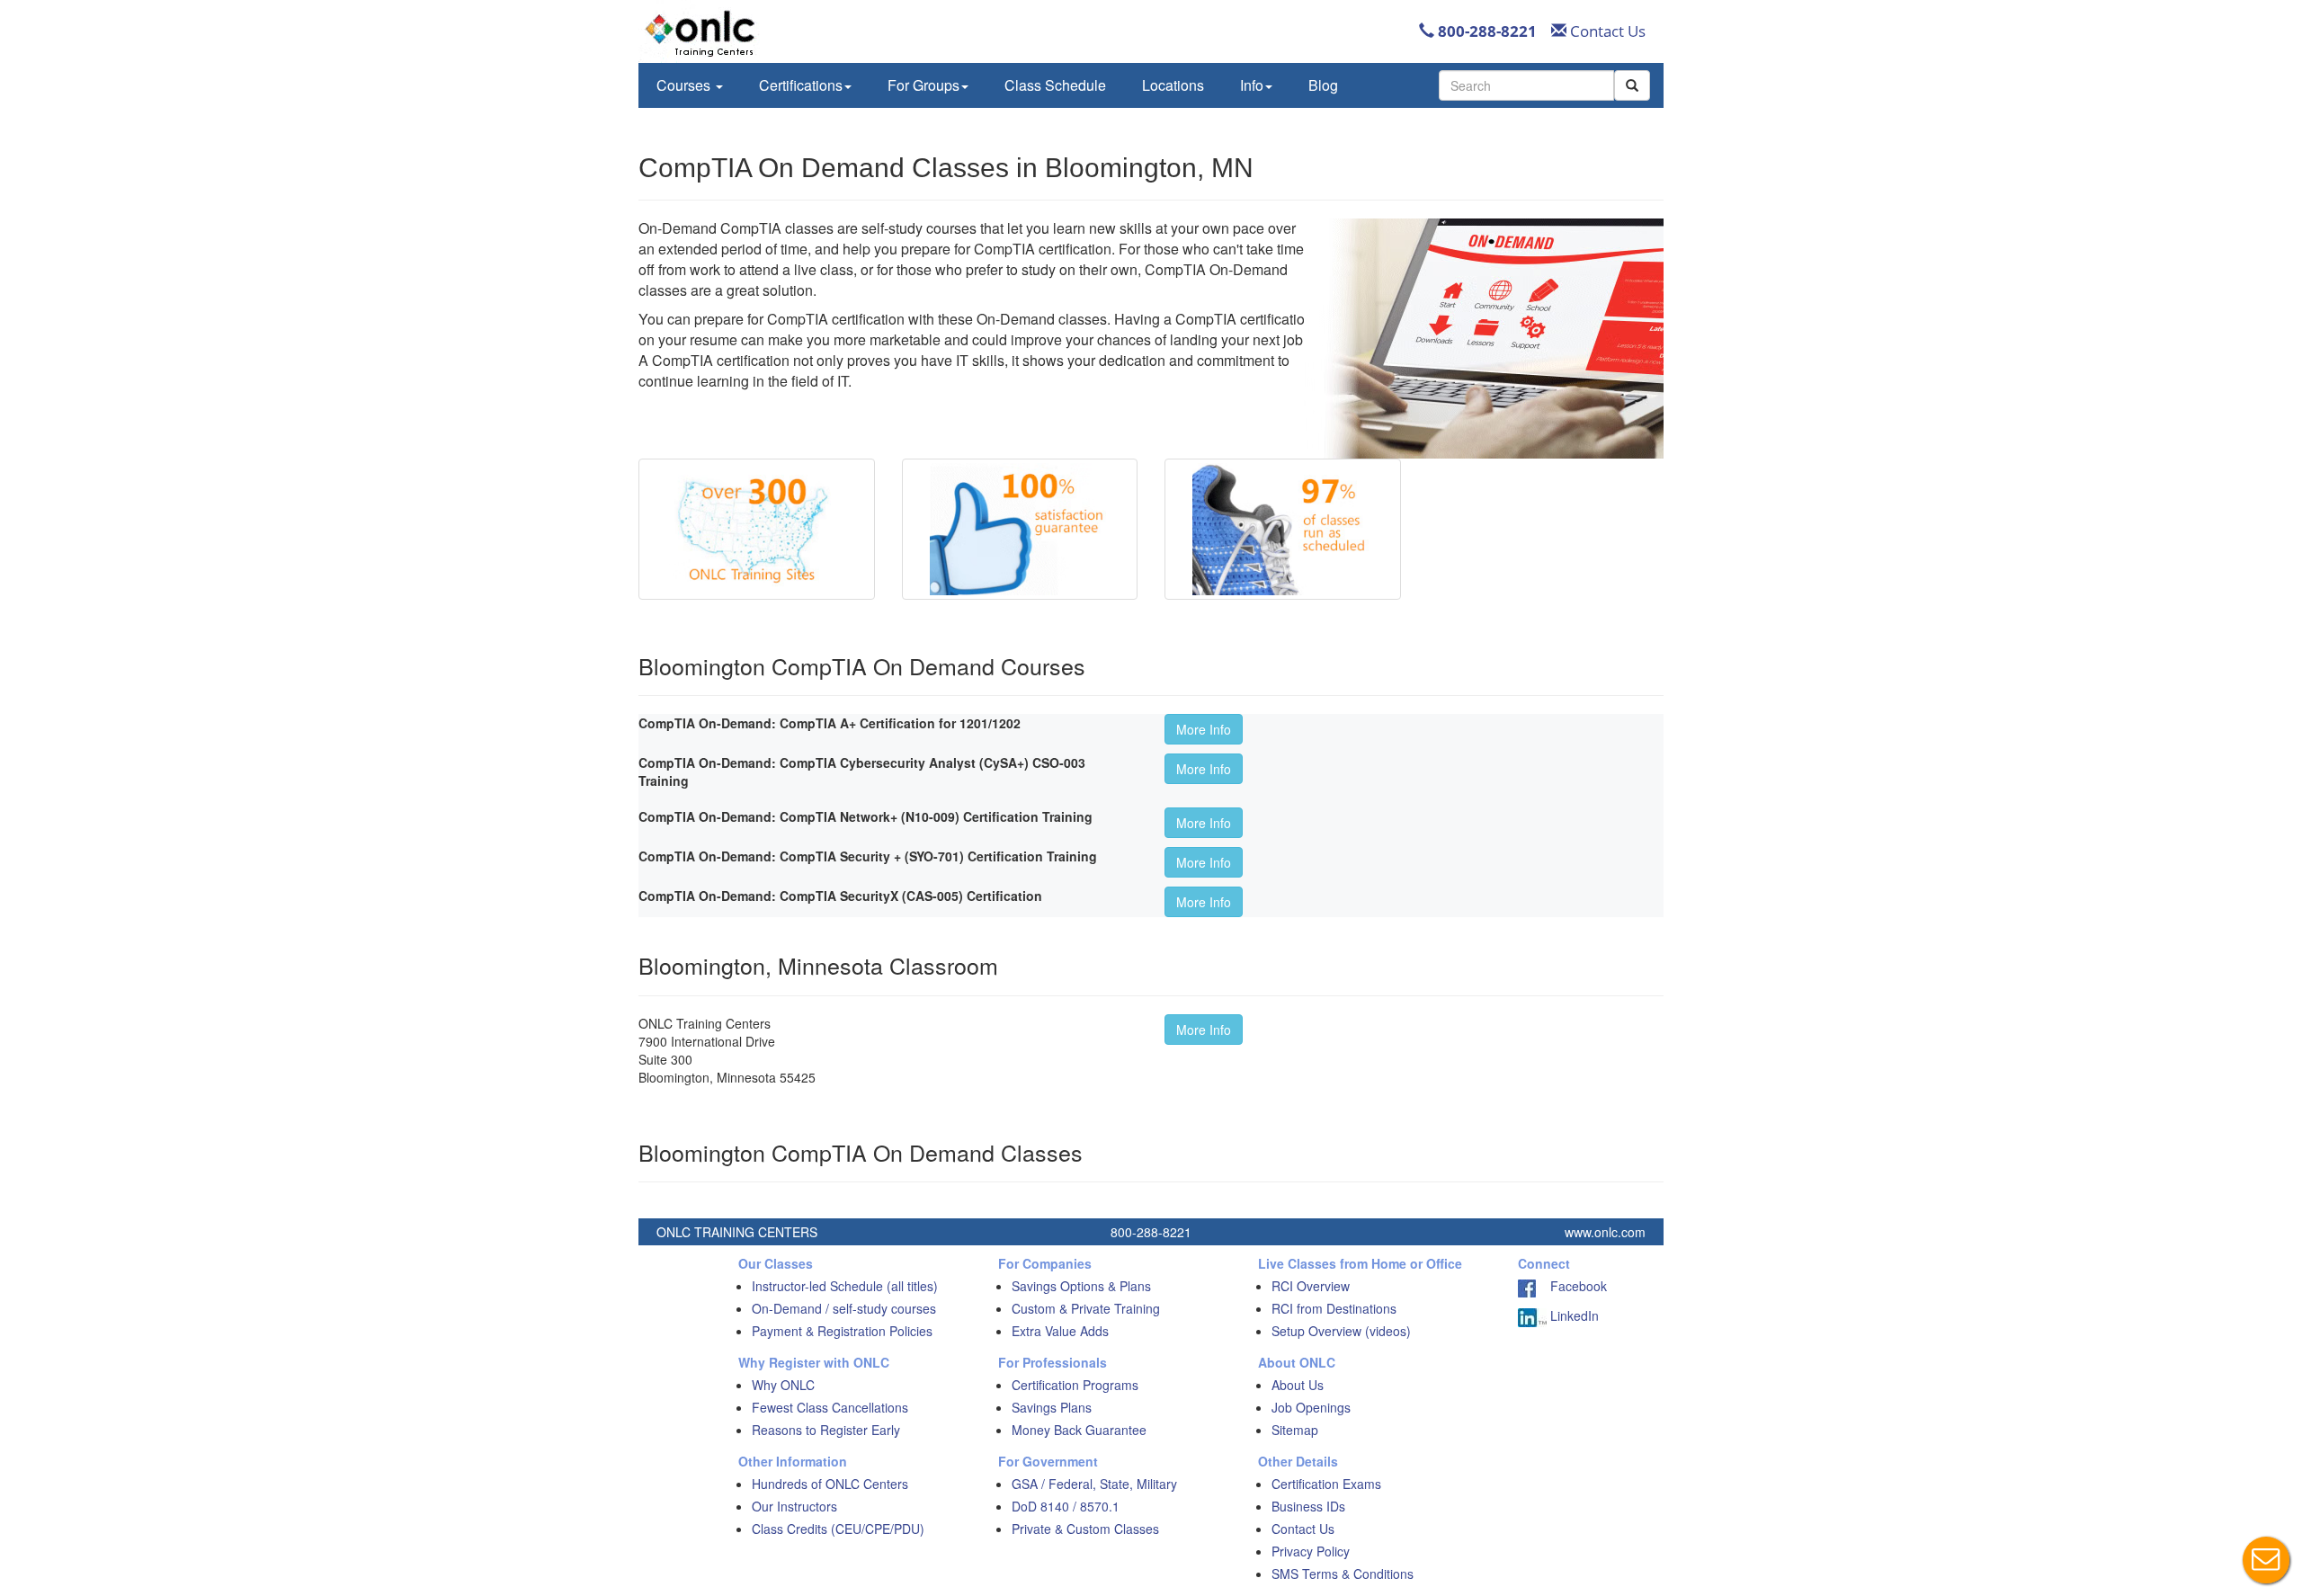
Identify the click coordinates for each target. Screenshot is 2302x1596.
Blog (1323, 85)
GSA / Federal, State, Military (1094, 1484)
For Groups (923, 85)
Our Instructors (794, 1506)
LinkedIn (1573, 1315)
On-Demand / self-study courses (844, 1308)
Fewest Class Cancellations (830, 1407)
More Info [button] (1204, 729)
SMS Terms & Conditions (1343, 1574)
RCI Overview (1311, 1286)
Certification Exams (1326, 1484)
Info (1252, 85)
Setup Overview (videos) (1341, 1331)
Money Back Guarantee (1079, 1430)
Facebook (1571, 1286)
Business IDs (1308, 1506)
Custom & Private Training (1086, 1308)
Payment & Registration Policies (842, 1331)
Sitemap (1295, 1430)
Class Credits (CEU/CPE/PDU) (838, 1529)
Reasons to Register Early (826, 1430)
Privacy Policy (1311, 1551)
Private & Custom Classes (1085, 1529)
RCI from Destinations (1334, 1308)
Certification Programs (1075, 1385)
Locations (1173, 85)
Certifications (801, 85)
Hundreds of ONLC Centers (830, 1484)
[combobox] (1526, 85)
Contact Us (1606, 31)
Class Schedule (1055, 85)
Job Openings (1311, 1407)
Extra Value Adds (1060, 1331)
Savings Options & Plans (1081, 1286)
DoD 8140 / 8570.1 (1066, 1506)
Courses (685, 85)
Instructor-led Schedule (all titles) (845, 1286)
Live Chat (2266, 1560)
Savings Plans (1052, 1407)
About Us (1298, 1385)
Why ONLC (783, 1385)
